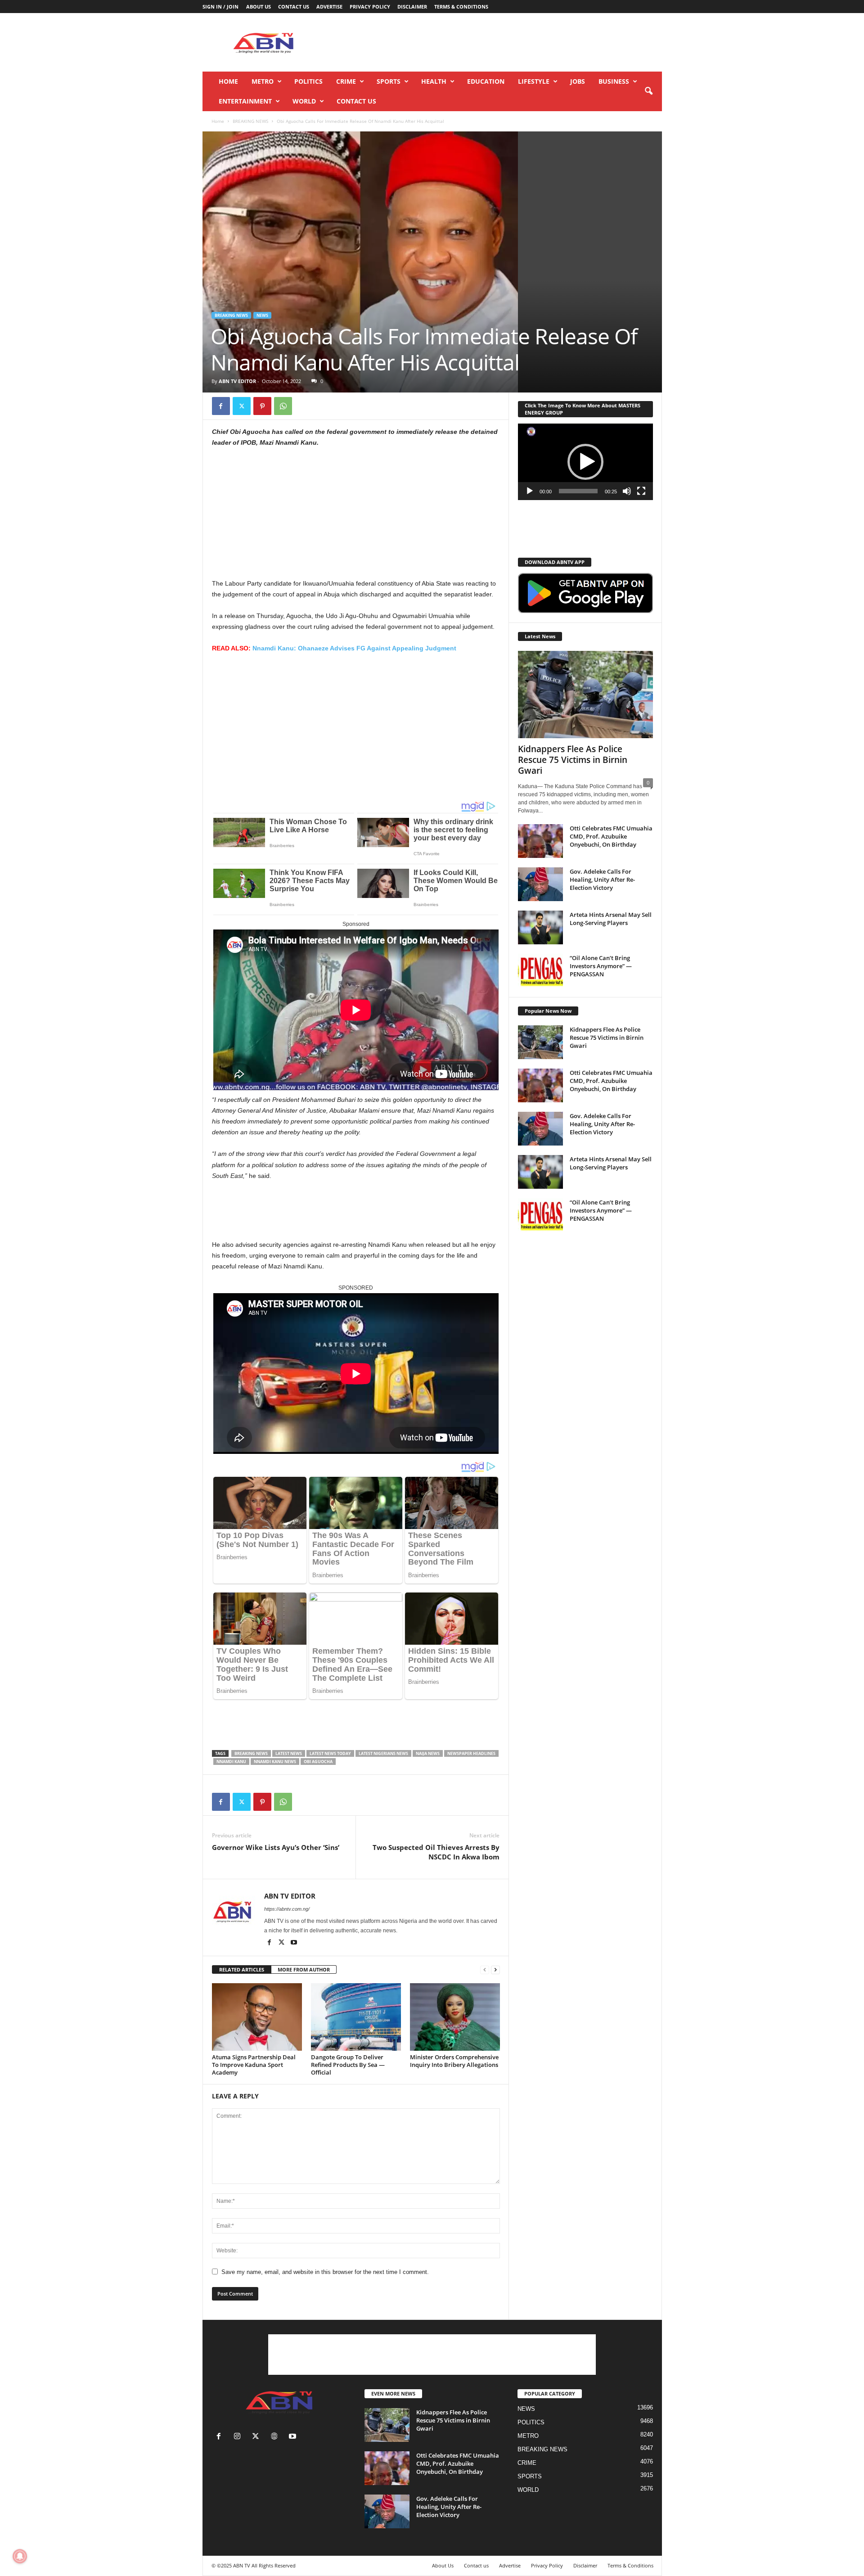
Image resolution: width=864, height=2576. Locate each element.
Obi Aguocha (318, 1762)
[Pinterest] (262, 406)
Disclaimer (412, 7)
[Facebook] (221, 406)
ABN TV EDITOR (237, 381)
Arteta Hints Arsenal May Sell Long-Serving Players (611, 919)
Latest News (289, 1753)
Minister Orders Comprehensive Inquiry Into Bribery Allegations (454, 2061)
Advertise (329, 7)
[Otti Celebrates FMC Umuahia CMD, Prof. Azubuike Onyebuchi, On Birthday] (540, 841)
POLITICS (308, 81)
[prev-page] (485, 1970)
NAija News (428, 1753)
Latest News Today (330, 1753)
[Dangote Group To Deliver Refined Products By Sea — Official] (356, 2017)
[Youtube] (294, 1943)
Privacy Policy (370, 7)
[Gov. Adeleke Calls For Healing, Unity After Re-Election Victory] (540, 884)
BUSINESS (614, 81)
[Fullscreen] (641, 491)
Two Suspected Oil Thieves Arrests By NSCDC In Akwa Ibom (436, 1852)
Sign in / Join (220, 7)
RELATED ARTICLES (242, 1969)
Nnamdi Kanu (231, 1762)
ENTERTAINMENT (245, 101)
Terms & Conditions (461, 7)
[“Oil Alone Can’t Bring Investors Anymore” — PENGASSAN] (540, 971)
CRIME (346, 81)
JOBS (578, 81)
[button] (648, 91)
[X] (242, 406)
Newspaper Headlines (471, 1753)
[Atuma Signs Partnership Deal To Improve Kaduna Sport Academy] (257, 2017)
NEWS (262, 315)
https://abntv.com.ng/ (287, 1909)
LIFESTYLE (534, 81)
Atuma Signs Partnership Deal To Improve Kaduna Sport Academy (254, 2065)
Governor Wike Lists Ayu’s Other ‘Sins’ (276, 1847)
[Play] (530, 491)
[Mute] (627, 491)
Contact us (294, 7)
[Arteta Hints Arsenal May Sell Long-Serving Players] (540, 927)
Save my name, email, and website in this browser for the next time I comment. (325, 2272)
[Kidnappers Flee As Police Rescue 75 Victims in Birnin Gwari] (585, 695)
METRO (263, 81)
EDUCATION (486, 81)
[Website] (276, 2437)
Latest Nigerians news (383, 1753)
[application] (585, 462)
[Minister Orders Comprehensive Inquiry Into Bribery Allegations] (455, 2017)
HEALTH (434, 81)
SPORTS (389, 81)
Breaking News (251, 1753)
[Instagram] (239, 2437)
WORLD (304, 101)
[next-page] (495, 1970)
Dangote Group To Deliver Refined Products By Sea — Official (348, 2065)
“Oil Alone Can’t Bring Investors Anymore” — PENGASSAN (601, 966)
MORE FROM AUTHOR (304, 1969)
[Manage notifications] (20, 2556)
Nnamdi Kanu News (275, 1762)
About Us (259, 7)
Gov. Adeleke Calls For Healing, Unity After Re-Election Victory (602, 880)
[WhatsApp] (283, 406)
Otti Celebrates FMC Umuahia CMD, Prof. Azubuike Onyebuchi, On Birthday (611, 836)
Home (228, 81)
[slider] (578, 491)
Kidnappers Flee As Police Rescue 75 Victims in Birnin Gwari (573, 760)
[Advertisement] (498, 42)
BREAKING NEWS (250, 121)
